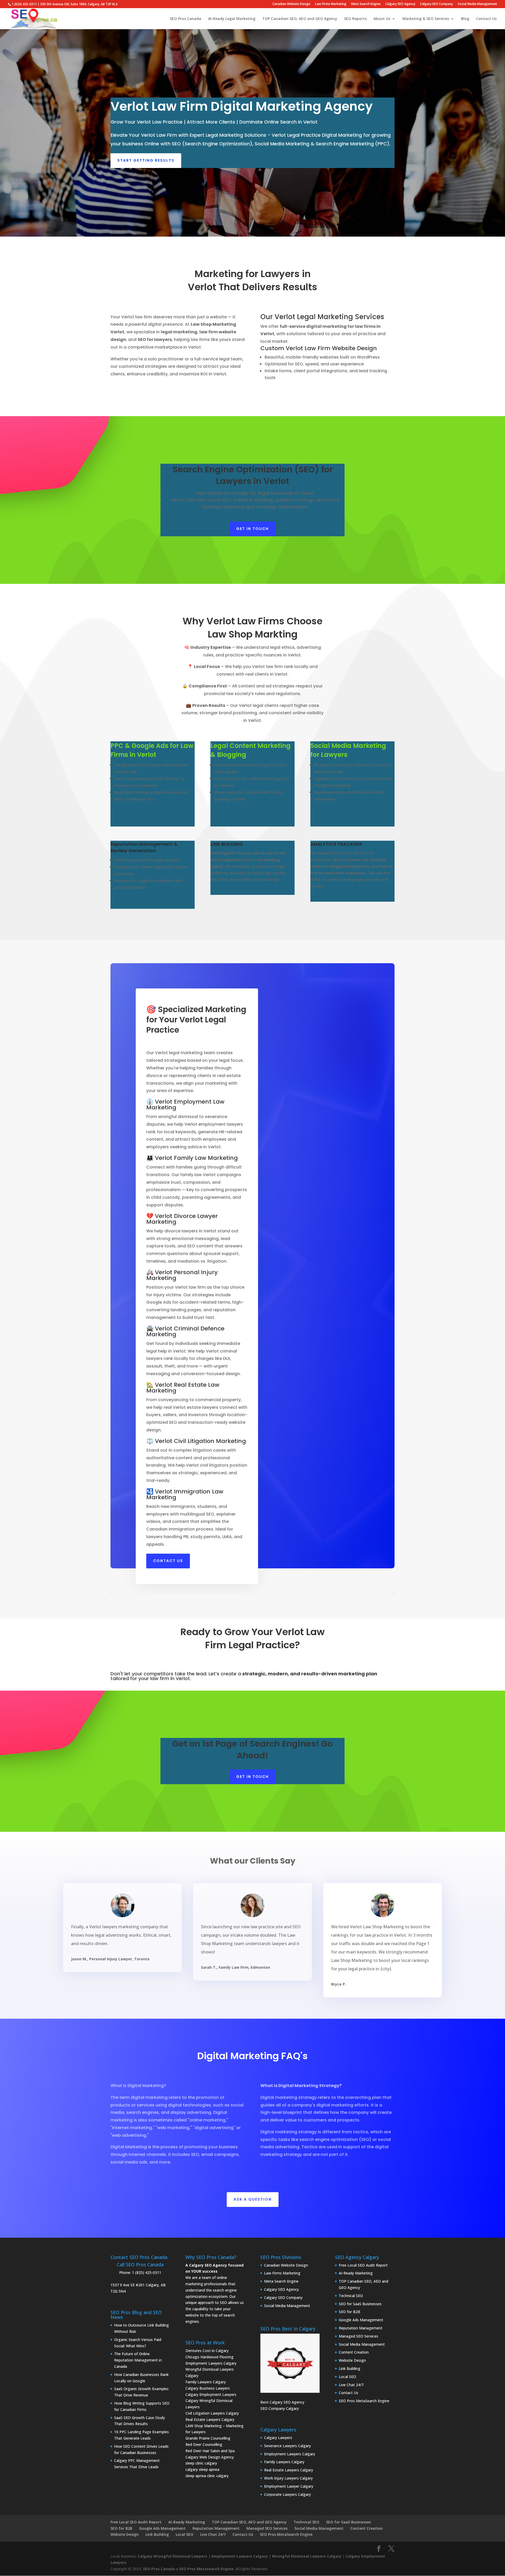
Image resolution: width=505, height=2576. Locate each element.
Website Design (352, 2360)
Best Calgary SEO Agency (282, 2402)
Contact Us (486, 19)
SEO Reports (355, 19)
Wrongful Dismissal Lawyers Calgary (307, 2556)
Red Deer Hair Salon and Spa (210, 2451)
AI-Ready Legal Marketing (232, 19)
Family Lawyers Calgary (206, 2382)
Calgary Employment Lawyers (211, 2394)
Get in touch (252, 529)
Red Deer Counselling (204, 2444)
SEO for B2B (350, 2312)
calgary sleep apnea (202, 2469)
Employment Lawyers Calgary (211, 2363)
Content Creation (354, 2352)
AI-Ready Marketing (356, 2273)
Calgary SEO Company (436, 4)
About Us (382, 19)
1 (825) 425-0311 (147, 2273)
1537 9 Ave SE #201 (128, 2285)
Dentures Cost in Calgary (207, 2351)
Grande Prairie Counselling (208, 2438)
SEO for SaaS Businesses (360, 2304)
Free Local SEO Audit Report (363, 2265)
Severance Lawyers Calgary (287, 2446)
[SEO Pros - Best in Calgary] (290, 2363)
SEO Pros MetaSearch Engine (364, 2401)
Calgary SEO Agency (400, 4)
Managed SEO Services (358, 2336)
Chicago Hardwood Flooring (209, 2357)
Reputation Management (361, 2328)
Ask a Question (253, 2199)
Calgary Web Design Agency (210, 2457)
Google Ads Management (361, 2320)
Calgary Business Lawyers (208, 2388)
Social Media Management (477, 4)
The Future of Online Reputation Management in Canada (138, 2360)
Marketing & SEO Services (426, 19)
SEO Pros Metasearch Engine (206, 2569)
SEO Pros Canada (186, 19)
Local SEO (347, 2377)
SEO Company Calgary (280, 2408)
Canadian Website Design (291, 4)
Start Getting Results (146, 160)
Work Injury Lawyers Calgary (288, 2478)
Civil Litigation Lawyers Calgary (212, 2413)
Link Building (350, 2368)
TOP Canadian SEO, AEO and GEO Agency (300, 19)
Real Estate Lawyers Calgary (210, 2419)
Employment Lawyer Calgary (289, 2486)
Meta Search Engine (366, 4)
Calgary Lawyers (278, 2438)
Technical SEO (351, 2296)
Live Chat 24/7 (351, 2385)
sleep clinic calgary (201, 2463)
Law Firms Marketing (331, 4)
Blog (465, 19)
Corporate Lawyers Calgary (287, 2494)
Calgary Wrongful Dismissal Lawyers (173, 2556)
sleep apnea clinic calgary (207, 2476)
